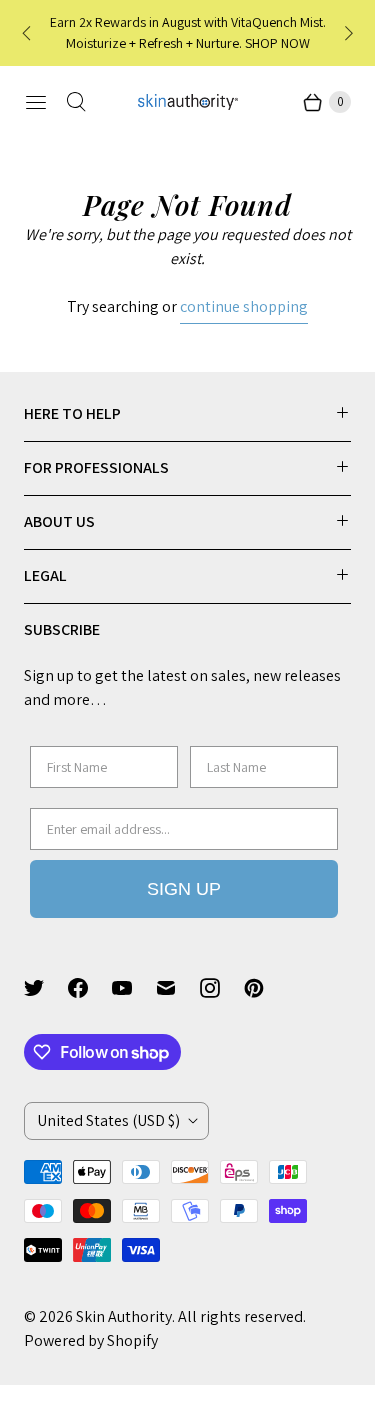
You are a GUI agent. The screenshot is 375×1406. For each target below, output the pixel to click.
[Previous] (28, 33)
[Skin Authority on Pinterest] (266, 988)
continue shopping (244, 306)
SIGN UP (184, 889)
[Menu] (36, 102)
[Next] (347, 33)
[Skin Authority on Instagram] (222, 988)
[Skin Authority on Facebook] (90, 988)
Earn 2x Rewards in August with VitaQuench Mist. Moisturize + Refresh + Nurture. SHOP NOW (188, 32)
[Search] (76, 102)
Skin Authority (124, 1316)
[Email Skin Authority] (178, 988)
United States (108, 1120)
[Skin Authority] (188, 102)
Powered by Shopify (91, 1340)
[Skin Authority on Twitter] (46, 988)
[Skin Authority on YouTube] (134, 988)
